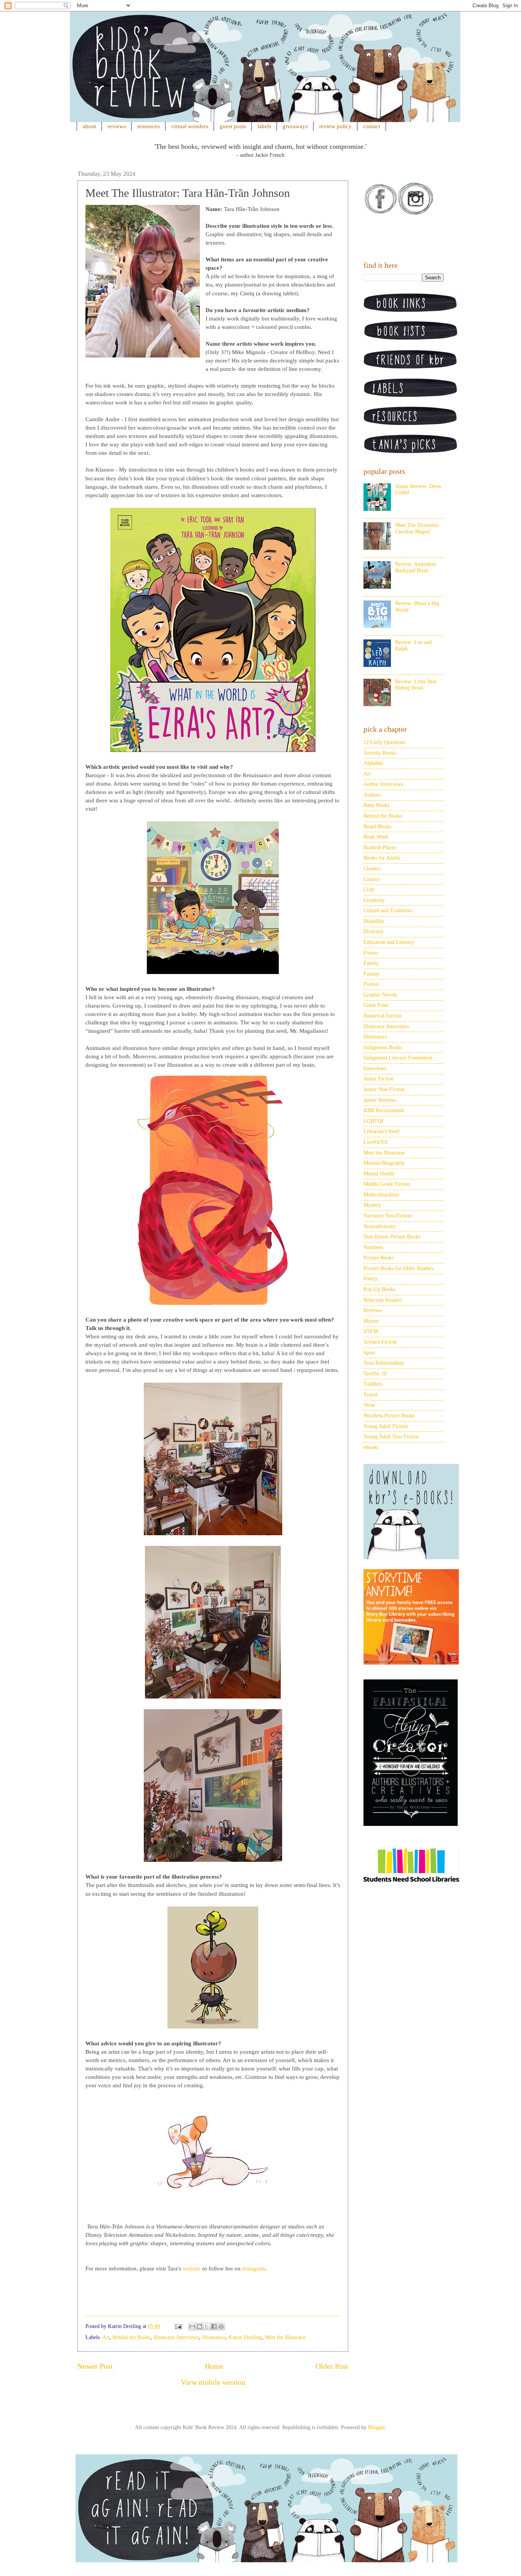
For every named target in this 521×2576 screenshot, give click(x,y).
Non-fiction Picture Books (392, 1237)
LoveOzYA (375, 1142)
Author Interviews (383, 784)
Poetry (371, 1279)
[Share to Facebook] (214, 2326)
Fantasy (372, 974)
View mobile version (213, 2382)
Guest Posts (376, 1005)
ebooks (371, 1447)
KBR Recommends (384, 1110)
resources (149, 126)
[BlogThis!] (199, 2326)
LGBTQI (373, 1121)
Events (371, 953)
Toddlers (373, 1384)
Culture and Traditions (388, 910)
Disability (374, 921)
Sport (369, 1353)
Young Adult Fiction (386, 1426)
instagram (254, 2268)
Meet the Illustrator (285, 2337)
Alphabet (373, 763)
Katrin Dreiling (245, 2337)
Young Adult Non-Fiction (391, 1437)
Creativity (374, 900)
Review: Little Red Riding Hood (416, 685)
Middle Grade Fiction (387, 1184)
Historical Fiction (382, 1016)
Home (214, 2366)
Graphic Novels (380, 995)
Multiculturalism (381, 1195)
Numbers (373, 1247)
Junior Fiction (379, 1079)
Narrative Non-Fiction (388, 1216)
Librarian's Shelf (382, 1131)
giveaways (295, 126)
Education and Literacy (389, 942)
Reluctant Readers (383, 1300)
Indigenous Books (383, 1047)
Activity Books (380, 753)
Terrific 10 (375, 1374)
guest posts (233, 126)
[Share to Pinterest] (221, 2326)
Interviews (375, 1068)
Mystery (372, 1205)
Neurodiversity (379, 1226)
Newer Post (95, 2366)
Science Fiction (380, 1342)
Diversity (373, 931)
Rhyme (371, 1321)
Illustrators (214, 2337)
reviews (117, 126)
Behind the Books (132, 2337)
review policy (335, 126)
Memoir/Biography (384, 1163)
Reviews (372, 1310)
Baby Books (376, 805)
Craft (369, 890)
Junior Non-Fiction (384, 1089)
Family (371, 963)
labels (264, 126)
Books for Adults (382, 858)
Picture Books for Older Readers (399, 1268)
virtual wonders (190, 126)
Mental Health (379, 1174)
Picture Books (379, 1258)
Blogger (376, 2427)
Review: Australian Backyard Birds (416, 567)
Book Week (376, 837)
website (192, 2268)
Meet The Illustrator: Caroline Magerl (418, 528)
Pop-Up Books (379, 1289)
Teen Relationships (384, 1363)
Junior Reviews (380, 1100)
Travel (371, 1395)
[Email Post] (178, 2326)
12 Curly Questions (384, 742)
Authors (372, 795)
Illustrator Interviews (176, 2337)
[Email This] (192, 2326)
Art (106, 2337)
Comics (371, 879)
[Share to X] (207, 2326)
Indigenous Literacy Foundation (398, 1058)
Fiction (371, 984)
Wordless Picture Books (389, 1416)
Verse (369, 1405)
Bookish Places (380, 848)
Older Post (332, 2366)
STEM (371, 1331)
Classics (372, 869)
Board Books (377, 827)
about (89, 126)
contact (372, 126)
